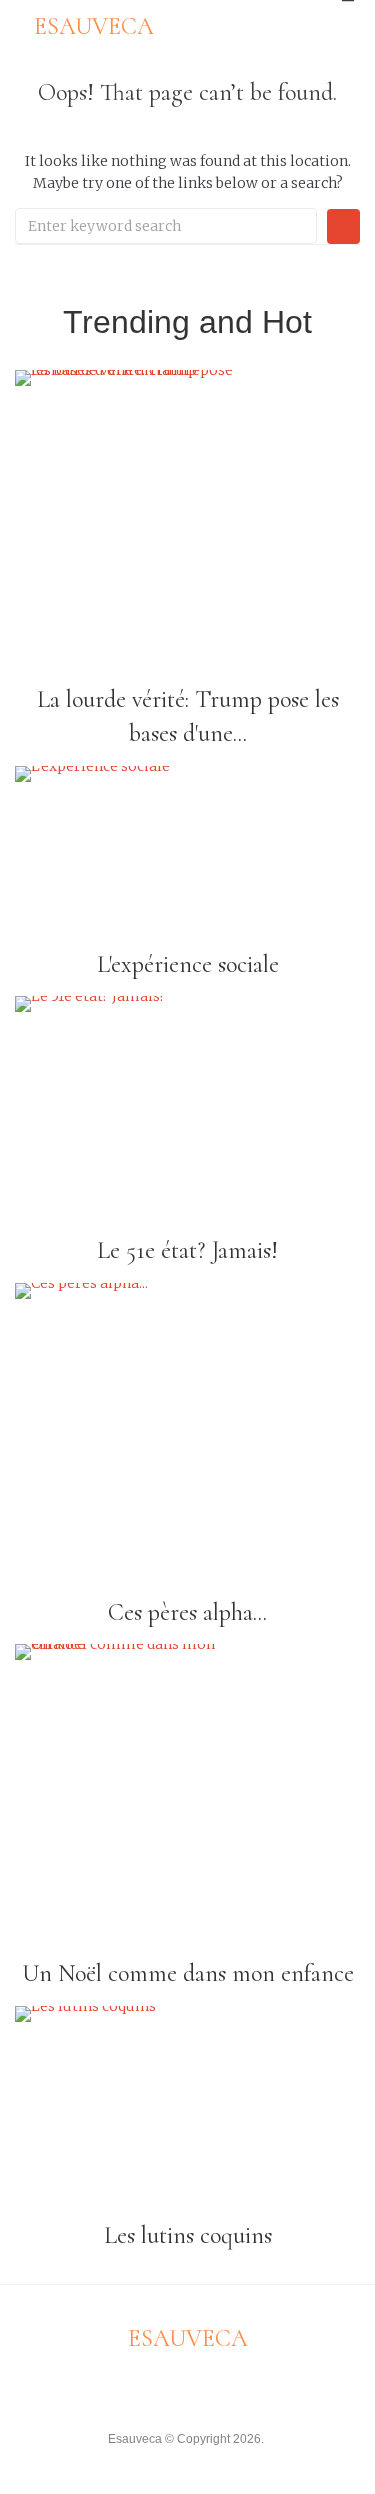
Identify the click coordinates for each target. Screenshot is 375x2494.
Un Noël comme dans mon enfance (188, 1973)
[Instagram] (206, 2387)
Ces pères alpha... (187, 1612)
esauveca (94, 26)
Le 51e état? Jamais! (187, 1250)
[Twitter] (169, 2387)
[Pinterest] (243, 2387)
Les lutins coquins (188, 2235)
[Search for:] (166, 226)
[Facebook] (132, 2387)
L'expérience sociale (188, 964)
